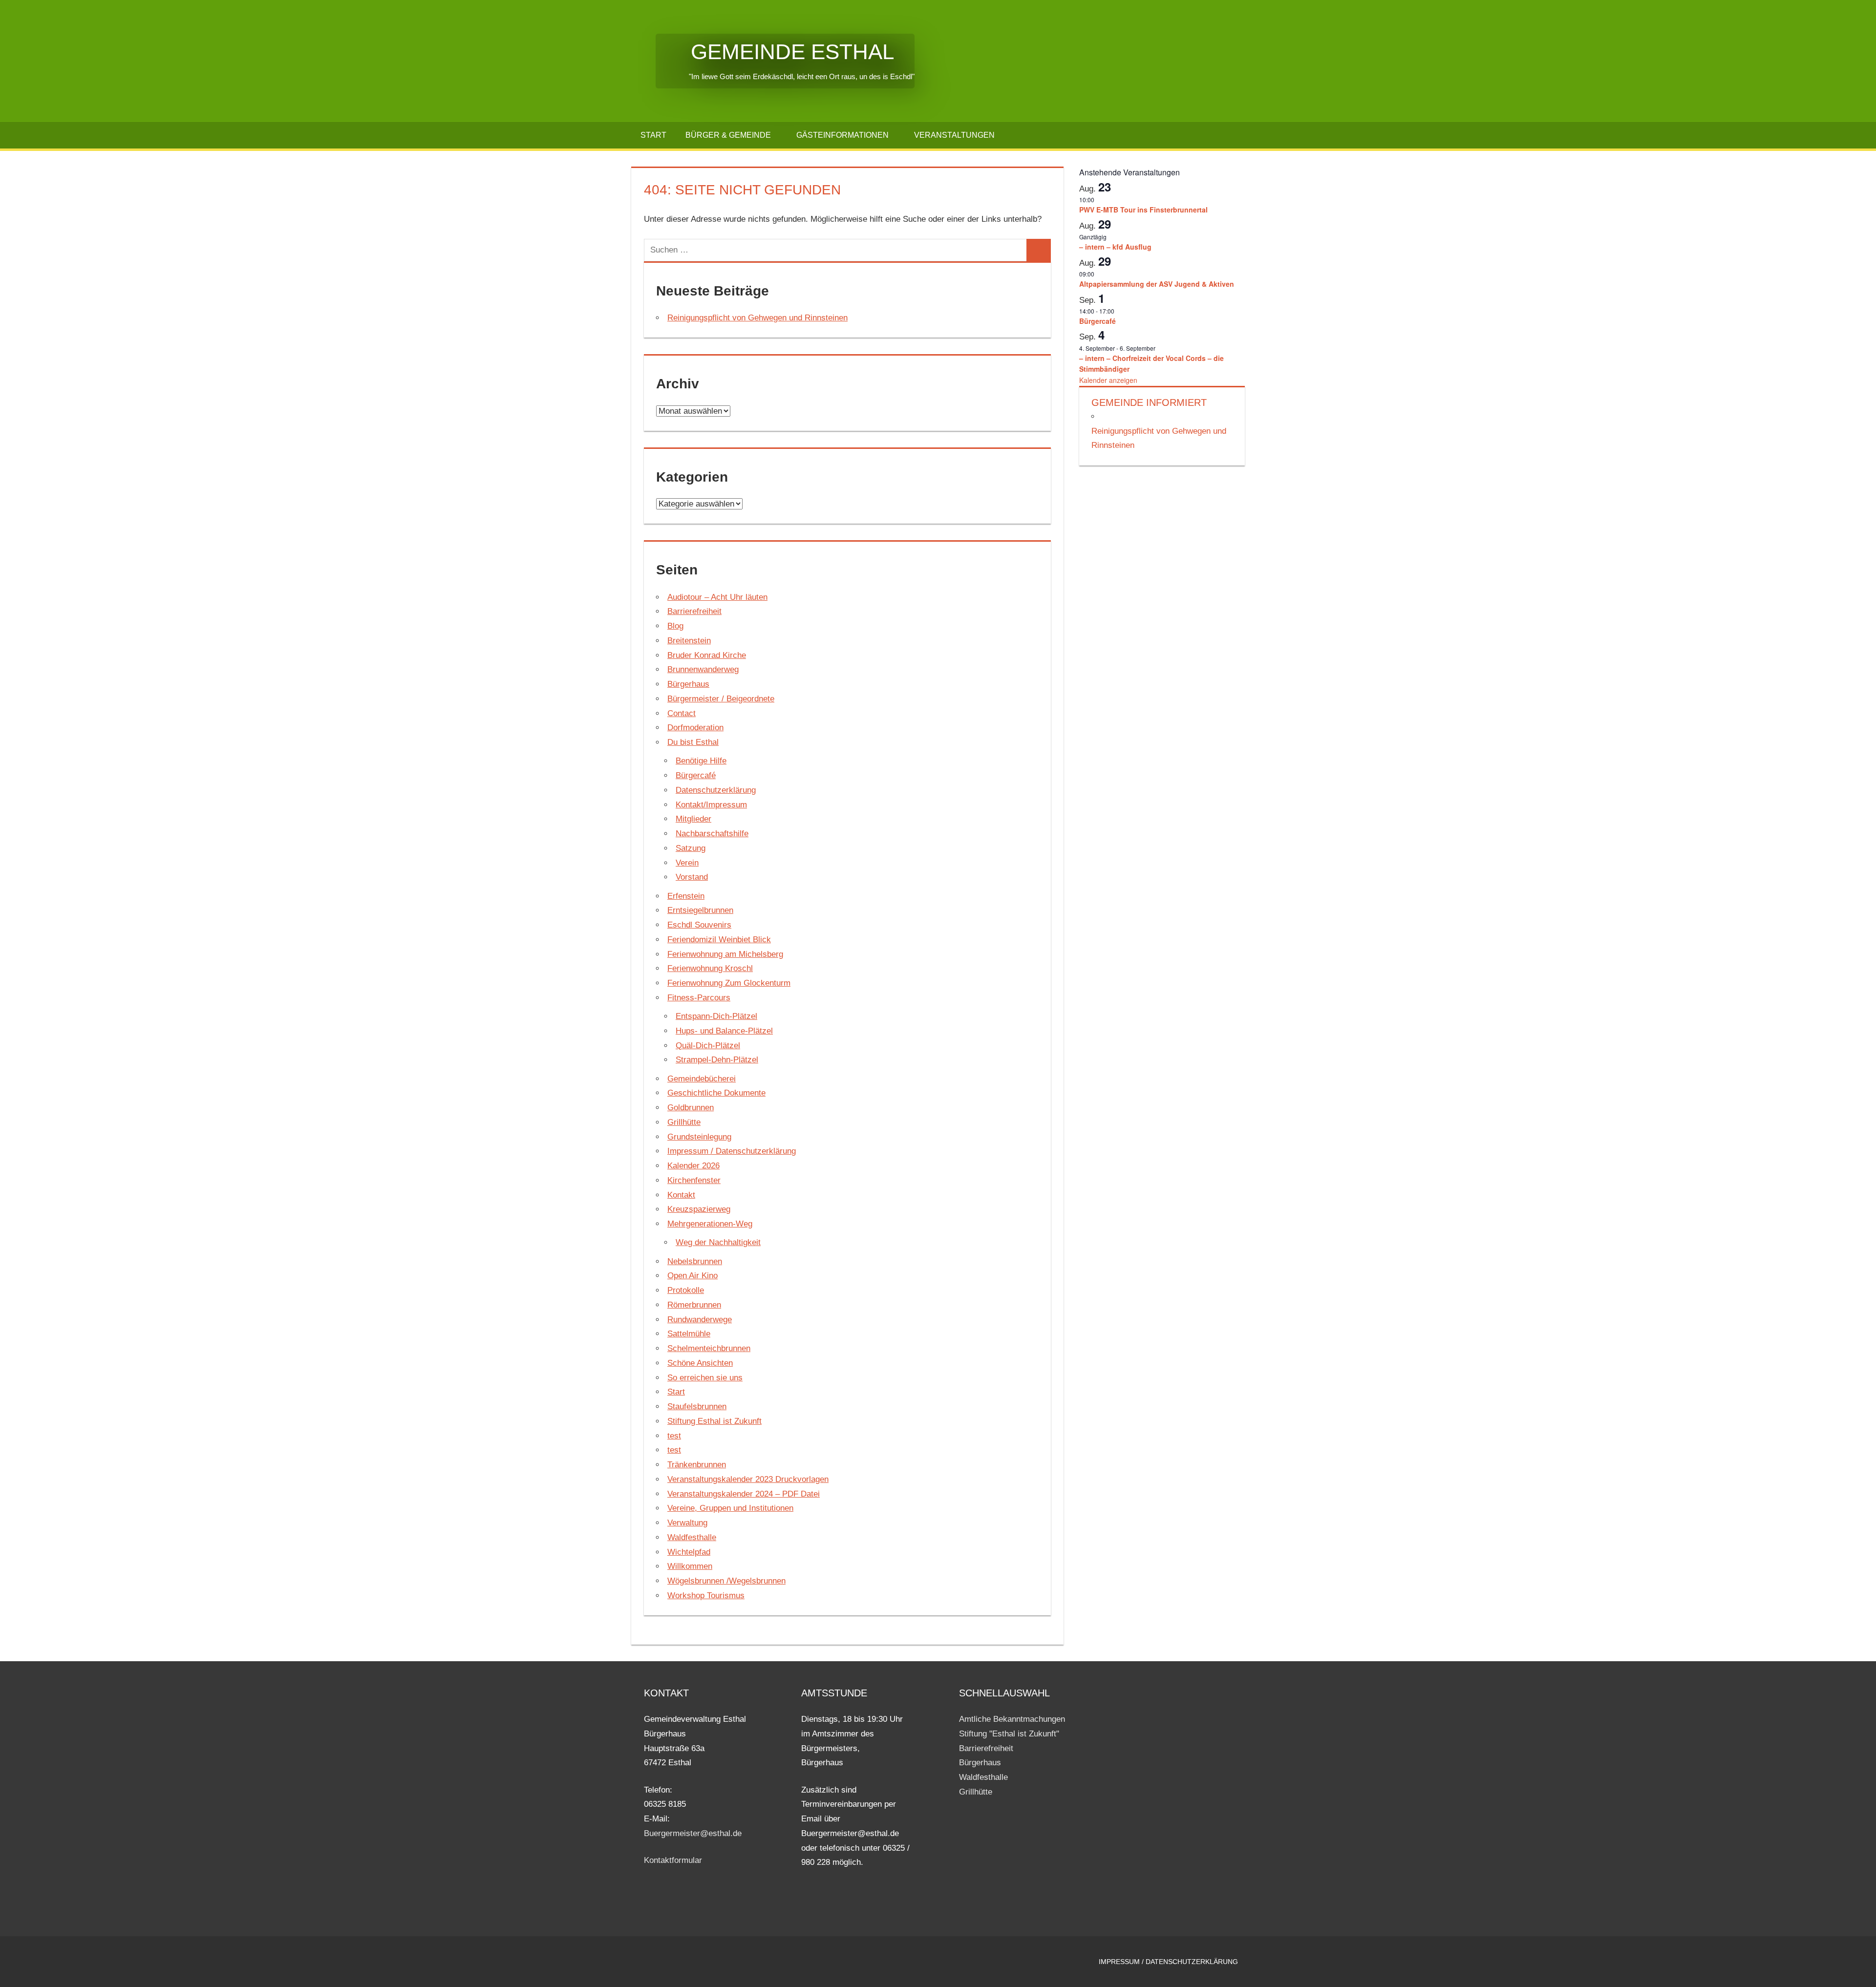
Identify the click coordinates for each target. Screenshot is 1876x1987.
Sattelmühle (689, 1334)
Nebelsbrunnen (695, 1261)
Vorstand (692, 877)
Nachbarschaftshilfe (712, 834)
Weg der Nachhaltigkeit (718, 1242)
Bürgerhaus (688, 684)
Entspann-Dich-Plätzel (716, 1016)
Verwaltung (687, 1523)
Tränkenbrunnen (697, 1465)
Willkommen (690, 1566)
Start (653, 135)
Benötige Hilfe (701, 761)
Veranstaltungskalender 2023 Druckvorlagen (748, 1479)
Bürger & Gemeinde (728, 135)
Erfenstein (686, 896)
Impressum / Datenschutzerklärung (732, 1151)
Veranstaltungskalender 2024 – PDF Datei (744, 1494)
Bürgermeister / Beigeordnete (721, 699)
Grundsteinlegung (699, 1137)
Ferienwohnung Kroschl (710, 968)
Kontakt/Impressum (711, 805)
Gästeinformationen (842, 135)
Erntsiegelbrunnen (700, 910)
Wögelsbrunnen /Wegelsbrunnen (726, 1581)
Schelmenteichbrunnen (709, 1348)
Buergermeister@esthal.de (693, 1833)
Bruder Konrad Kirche (707, 655)
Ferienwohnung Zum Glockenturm (729, 983)
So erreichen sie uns (705, 1378)
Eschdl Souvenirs (699, 925)
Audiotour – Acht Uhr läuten (717, 597)
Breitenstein (689, 641)
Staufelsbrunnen (697, 1406)
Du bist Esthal (693, 742)
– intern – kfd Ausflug (1115, 247)
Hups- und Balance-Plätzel (724, 1031)
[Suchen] (1039, 250)
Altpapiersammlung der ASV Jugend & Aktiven (1157, 284)
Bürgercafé (696, 775)
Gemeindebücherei (702, 1079)
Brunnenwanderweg (703, 669)
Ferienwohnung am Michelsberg (725, 954)
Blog (675, 626)
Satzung (691, 848)
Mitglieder (693, 819)
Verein (687, 863)
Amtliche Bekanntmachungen (1012, 1719)
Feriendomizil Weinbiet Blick (719, 940)
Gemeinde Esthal (775, 52)
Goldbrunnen (691, 1108)
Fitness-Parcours (699, 998)
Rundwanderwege (700, 1320)
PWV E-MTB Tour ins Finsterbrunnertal (1143, 210)
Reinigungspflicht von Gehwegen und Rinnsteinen (757, 318)
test (674, 1436)
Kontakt (681, 1195)
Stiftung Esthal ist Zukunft (714, 1421)
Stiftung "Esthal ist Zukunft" (1009, 1734)
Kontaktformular (673, 1860)
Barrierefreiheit (694, 611)
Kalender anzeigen (1108, 380)
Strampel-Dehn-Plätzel (717, 1060)
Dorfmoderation (695, 728)
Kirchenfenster (694, 1180)
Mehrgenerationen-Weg (710, 1224)
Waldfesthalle (692, 1537)
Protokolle (686, 1290)
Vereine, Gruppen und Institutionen (730, 1508)
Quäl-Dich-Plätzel (708, 1046)
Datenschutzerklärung (716, 790)
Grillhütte (684, 1122)
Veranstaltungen (954, 135)
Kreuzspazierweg (699, 1209)
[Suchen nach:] (836, 250)
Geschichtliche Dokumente (716, 1093)
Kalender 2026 (693, 1166)
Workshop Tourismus (706, 1596)
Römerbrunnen (694, 1305)
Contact (682, 713)
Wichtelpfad (689, 1552)
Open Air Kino (693, 1276)
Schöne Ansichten (700, 1363)
